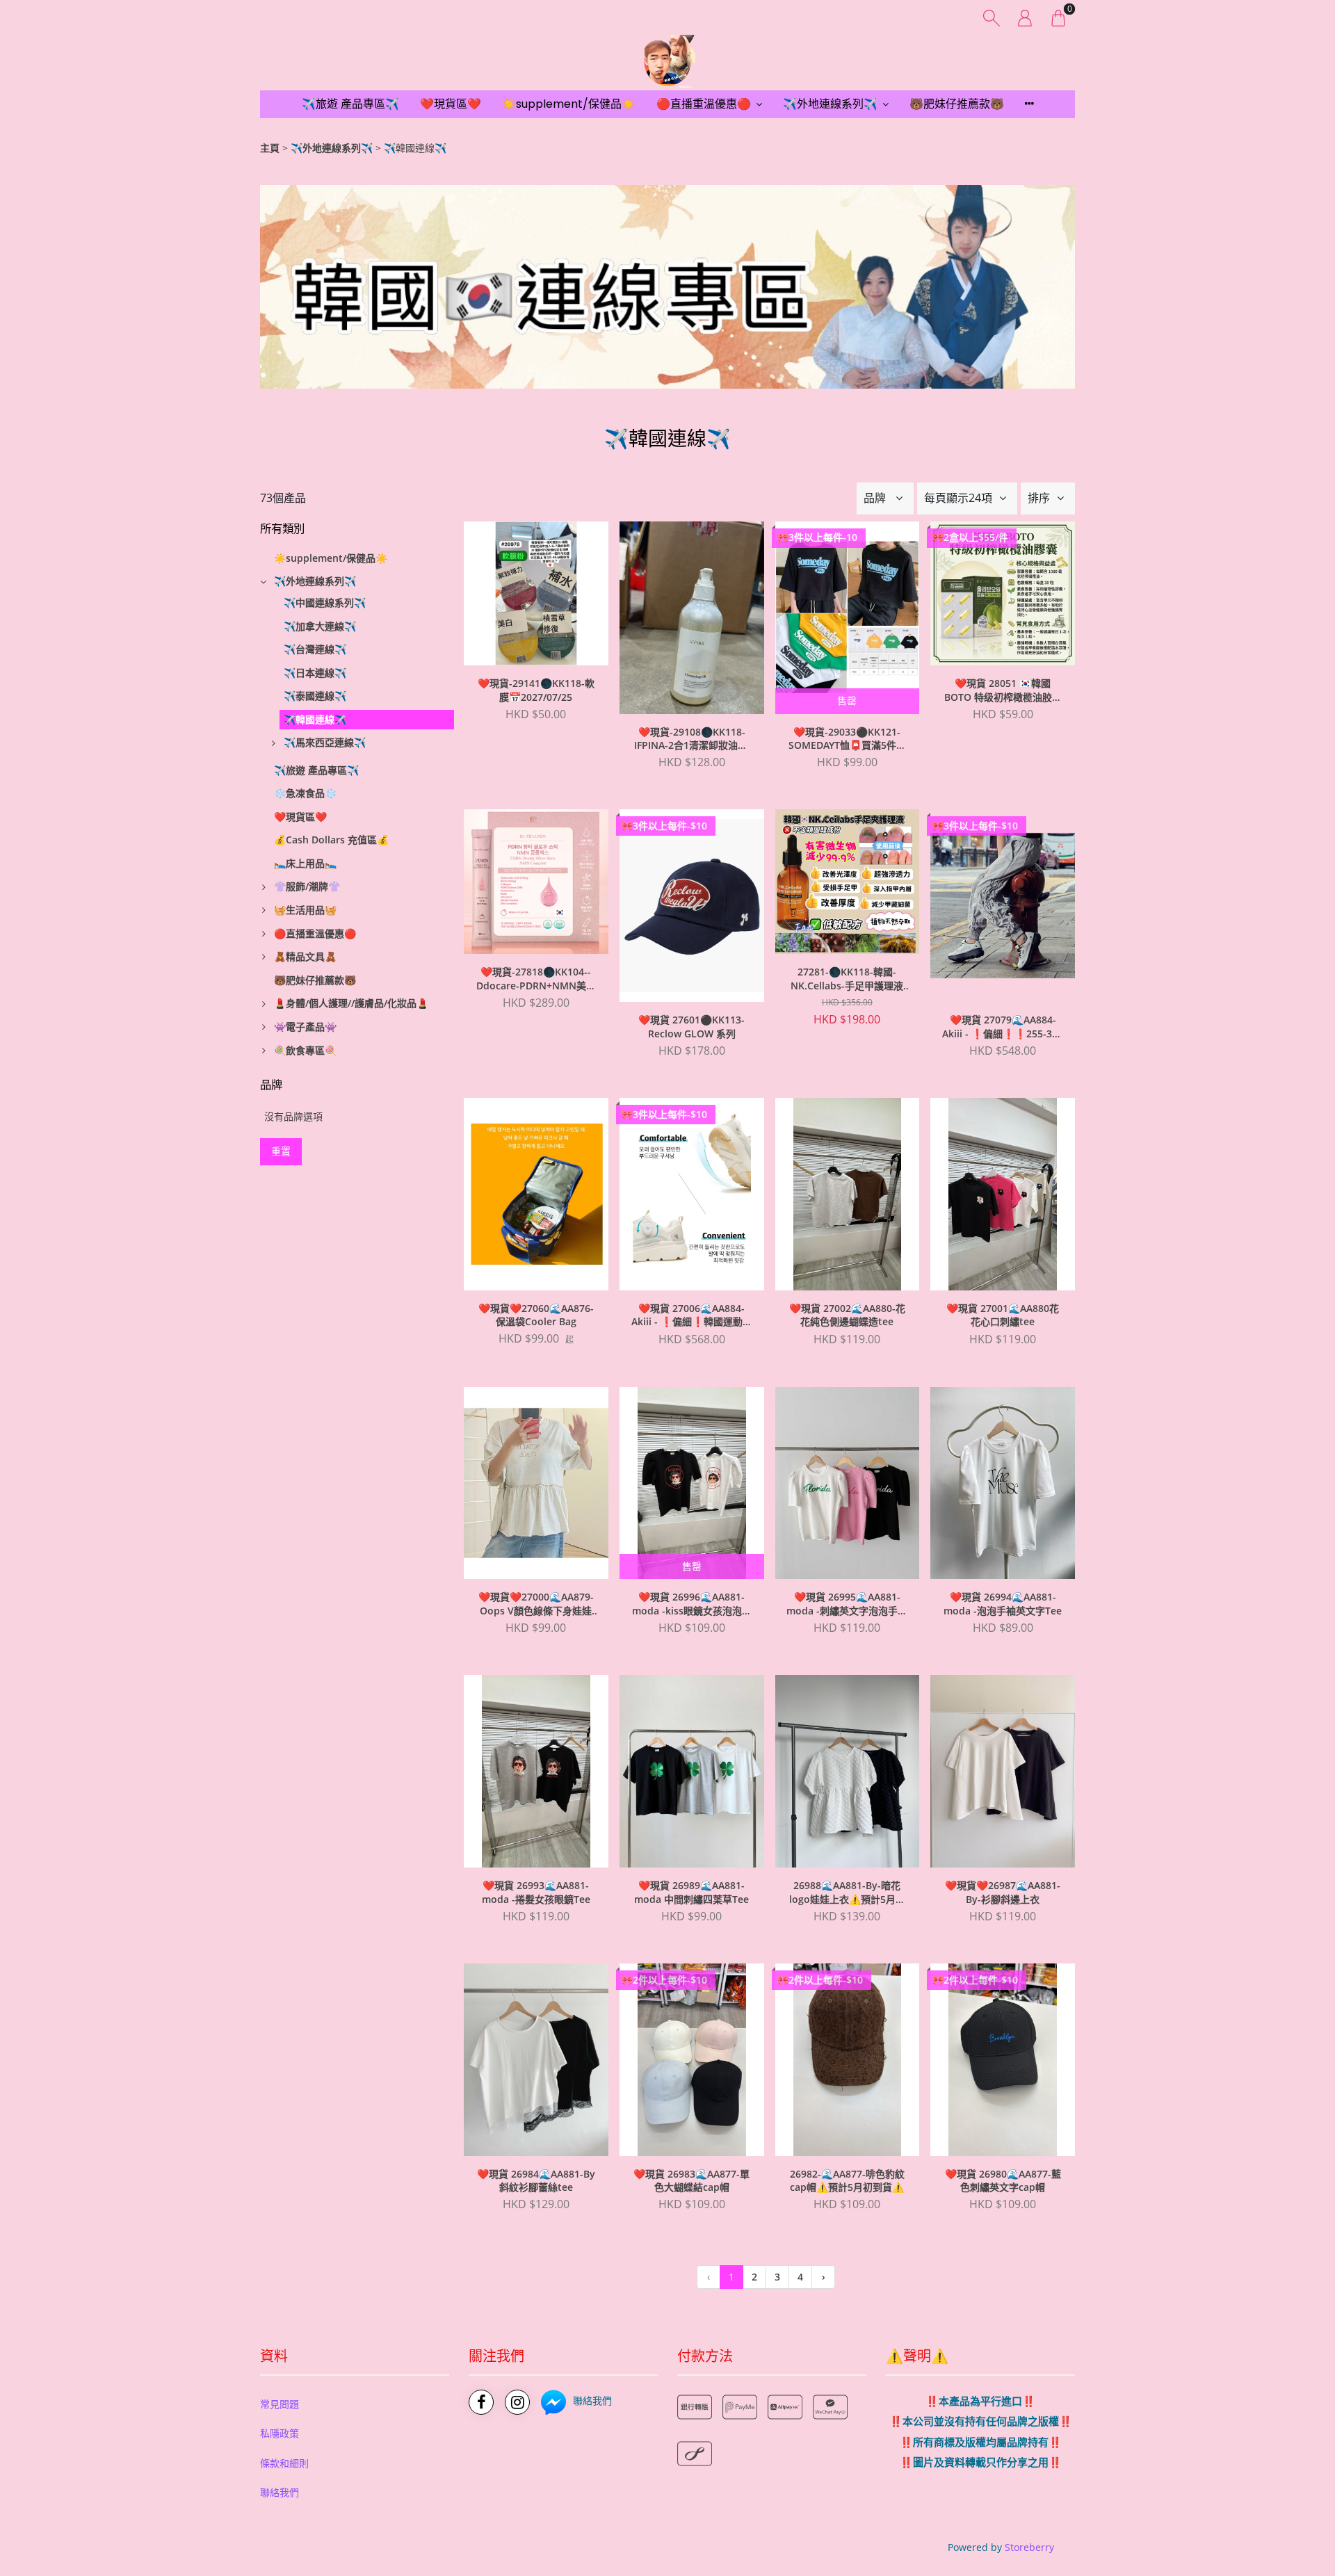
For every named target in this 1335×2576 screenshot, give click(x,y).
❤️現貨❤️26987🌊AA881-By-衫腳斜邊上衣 (1003, 1892)
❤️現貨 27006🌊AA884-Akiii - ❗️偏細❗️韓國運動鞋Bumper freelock (692, 1315)
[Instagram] (517, 2402)
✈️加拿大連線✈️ (320, 626)
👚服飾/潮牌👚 (307, 886)
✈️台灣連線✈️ (315, 649)
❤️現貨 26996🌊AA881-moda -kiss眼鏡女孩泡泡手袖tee (692, 1604)
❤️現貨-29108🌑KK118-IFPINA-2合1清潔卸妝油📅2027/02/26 (692, 739)
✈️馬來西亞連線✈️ (325, 742)
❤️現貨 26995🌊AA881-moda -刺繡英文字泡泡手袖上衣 (847, 1604)
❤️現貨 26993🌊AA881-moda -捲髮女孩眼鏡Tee (536, 1892)
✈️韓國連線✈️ (315, 719)
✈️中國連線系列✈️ (325, 602)
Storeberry (1029, 2547)
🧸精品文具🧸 (305, 956)
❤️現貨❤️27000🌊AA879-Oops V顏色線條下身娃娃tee (536, 1604)
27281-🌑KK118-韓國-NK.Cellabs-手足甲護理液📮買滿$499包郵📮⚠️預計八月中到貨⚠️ (847, 979)
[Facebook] (481, 2402)
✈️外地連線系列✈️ (830, 104)
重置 (281, 1151)
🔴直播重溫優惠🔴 (704, 104)
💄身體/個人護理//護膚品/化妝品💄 (351, 1003)
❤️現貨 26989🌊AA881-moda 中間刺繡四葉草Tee (691, 1892)
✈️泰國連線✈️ (315, 696)
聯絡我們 (280, 2492)
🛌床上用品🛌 (305, 863)
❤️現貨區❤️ (451, 104)
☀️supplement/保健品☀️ (569, 104)
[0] (1058, 17)
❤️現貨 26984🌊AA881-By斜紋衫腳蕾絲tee (536, 2181)
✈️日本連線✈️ (315, 673)
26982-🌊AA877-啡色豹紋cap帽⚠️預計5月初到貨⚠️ (847, 2181)
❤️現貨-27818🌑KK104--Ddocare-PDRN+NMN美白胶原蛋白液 (536, 979)
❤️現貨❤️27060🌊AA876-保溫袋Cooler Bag (536, 1315)
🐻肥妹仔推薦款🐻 (957, 104)
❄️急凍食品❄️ (305, 793)
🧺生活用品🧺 (305, 910)
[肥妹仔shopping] (667, 63)
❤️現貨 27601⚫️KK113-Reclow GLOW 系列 (691, 1027)
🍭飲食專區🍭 (305, 1050)
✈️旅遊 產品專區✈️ (350, 104)
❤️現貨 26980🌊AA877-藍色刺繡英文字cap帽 (1003, 2181)
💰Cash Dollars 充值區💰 (331, 840)
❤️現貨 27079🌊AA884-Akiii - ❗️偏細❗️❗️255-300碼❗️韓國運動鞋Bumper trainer (1003, 1027)
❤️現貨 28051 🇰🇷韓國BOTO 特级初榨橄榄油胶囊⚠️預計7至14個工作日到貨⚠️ (1003, 690)
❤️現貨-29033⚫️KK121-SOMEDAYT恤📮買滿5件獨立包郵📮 (847, 739)
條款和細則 (284, 2463)
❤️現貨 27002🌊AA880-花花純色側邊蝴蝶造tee (847, 1315)
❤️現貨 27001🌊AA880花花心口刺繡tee (1003, 1315)
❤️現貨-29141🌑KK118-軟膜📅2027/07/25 (536, 690)
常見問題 (280, 2404)
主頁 (270, 148)
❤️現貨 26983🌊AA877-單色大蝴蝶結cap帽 (691, 2181)
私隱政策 (280, 2433)
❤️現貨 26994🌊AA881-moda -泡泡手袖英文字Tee (1003, 1604)
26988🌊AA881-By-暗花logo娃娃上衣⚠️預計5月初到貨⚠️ (847, 1893)
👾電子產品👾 (305, 1027)
